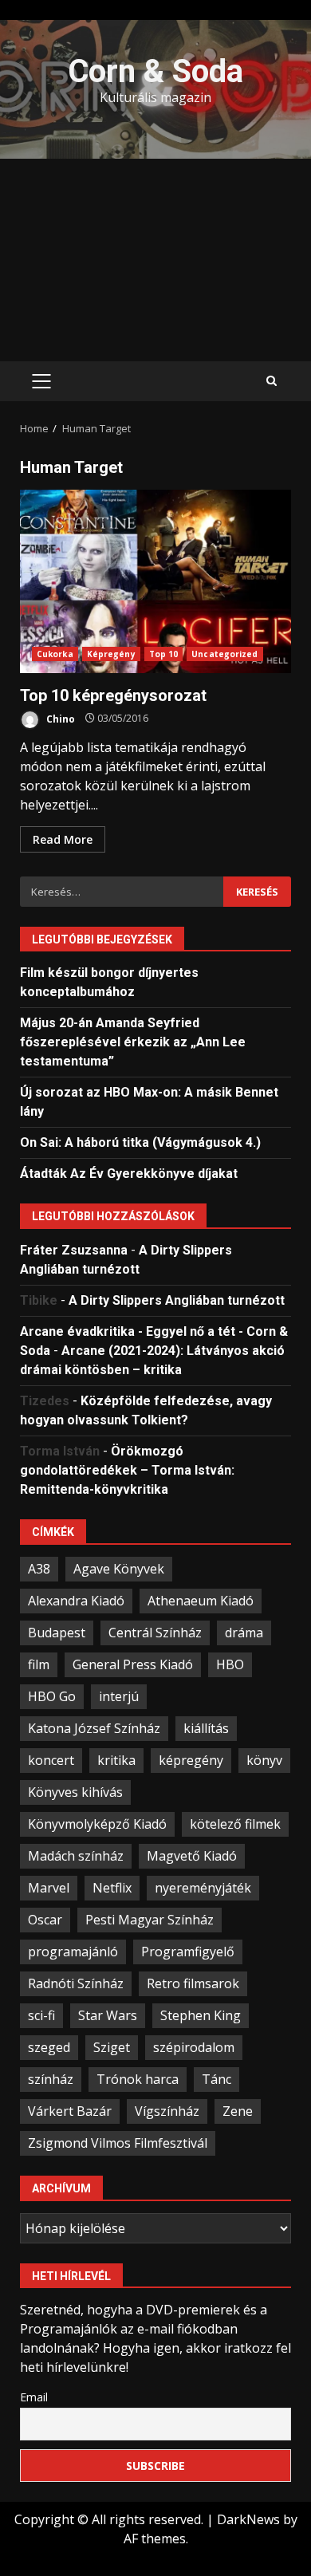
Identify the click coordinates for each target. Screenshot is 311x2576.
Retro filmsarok (193, 1983)
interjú (119, 1696)
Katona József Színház (94, 1728)
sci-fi (41, 2015)
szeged (49, 2047)
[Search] (272, 381)
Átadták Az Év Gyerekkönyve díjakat (129, 1174)
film (39, 1664)
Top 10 (164, 654)
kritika (116, 1760)
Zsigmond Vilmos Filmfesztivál (118, 2143)
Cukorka (55, 654)
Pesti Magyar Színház (150, 1920)
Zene (238, 2111)
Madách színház (76, 1856)
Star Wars (108, 2015)
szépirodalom (194, 2047)
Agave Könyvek (119, 1569)
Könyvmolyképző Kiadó (97, 1824)
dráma (244, 1633)
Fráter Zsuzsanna (74, 1250)
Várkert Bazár (70, 2111)
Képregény (111, 654)
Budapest (57, 1633)
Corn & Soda (155, 71)
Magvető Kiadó (192, 1856)
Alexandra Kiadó (76, 1601)
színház (51, 2079)
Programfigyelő (188, 1952)
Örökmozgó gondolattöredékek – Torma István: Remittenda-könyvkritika (127, 1470)
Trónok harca (138, 2079)
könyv (264, 1760)
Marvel (49, 1888)
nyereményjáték (203, 1888)
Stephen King (201, 2015)
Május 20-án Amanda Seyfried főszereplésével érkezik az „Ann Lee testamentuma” (133, 1042)
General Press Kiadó (133, 1664)
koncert (51, 1760)
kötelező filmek (235, 1824)
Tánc (217, 2079)
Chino (59, 718)
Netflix (112, 1888)
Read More (63, 839)
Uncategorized (224, 654)
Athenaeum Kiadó (201, 1601)
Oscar (45, 1920)
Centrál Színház (155, 1633)
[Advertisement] (155, 260)
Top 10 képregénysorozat (155, 581)
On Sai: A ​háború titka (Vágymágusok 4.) (140, 1142)
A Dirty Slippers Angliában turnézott (177, 1300)
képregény (191, 1760)
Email (34, 2397)
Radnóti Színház (76, 1983)
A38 (39, 1569)
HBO (230, 1664)
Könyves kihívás (75, 1792)
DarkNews (248, 2519)
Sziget (112, 2047)
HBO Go (52, 1696)
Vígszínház (167, 2111)
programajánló (73, 1952)
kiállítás (206, 1728)
